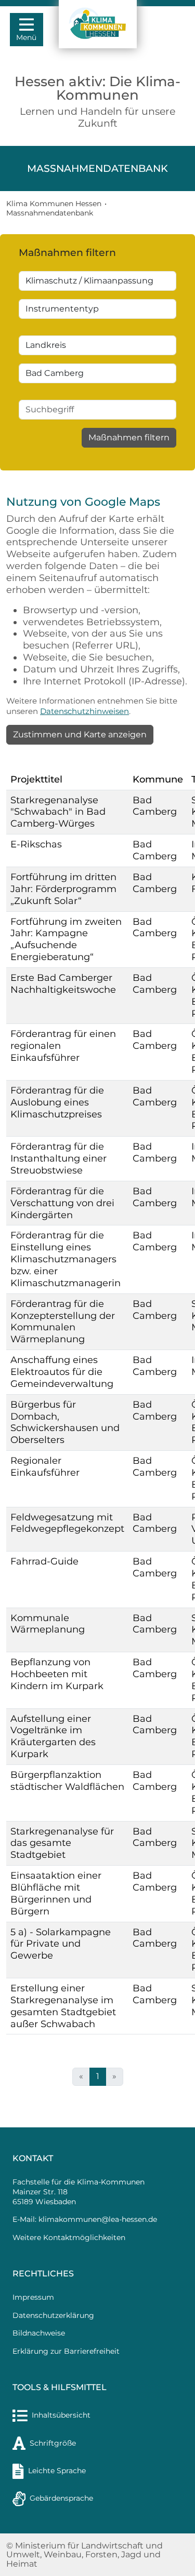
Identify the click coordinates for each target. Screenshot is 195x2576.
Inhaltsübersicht (61, 2415)
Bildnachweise (39, 2333)
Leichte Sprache (57, 2471)
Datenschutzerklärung (53, 2315)
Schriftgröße (53, 2443)
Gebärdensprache (61, 2498)
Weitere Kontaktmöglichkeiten (69, 2237)
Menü (26, 37)
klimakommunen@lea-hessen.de (98, 2219)
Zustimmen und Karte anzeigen (80, 734)
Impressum (33, 2297)
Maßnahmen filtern (129, 437)
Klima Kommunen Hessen (54, 204)
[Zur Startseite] (97, 24)
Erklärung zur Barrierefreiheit (66, 2351)
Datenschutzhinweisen (84, 711)
